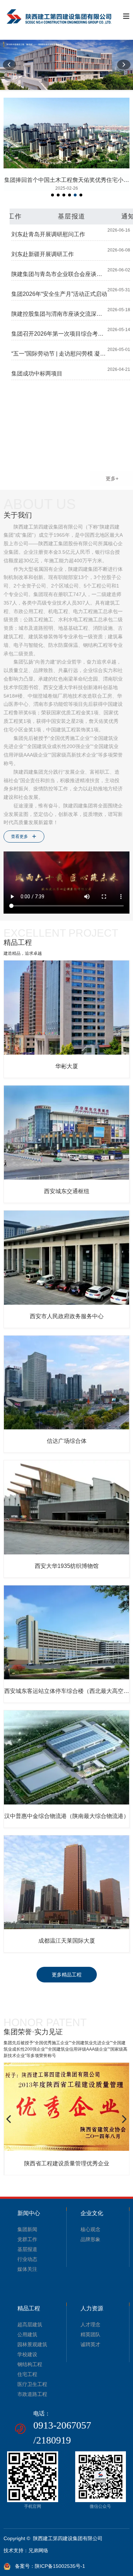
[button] (10, 65)
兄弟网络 (38, 2550)
